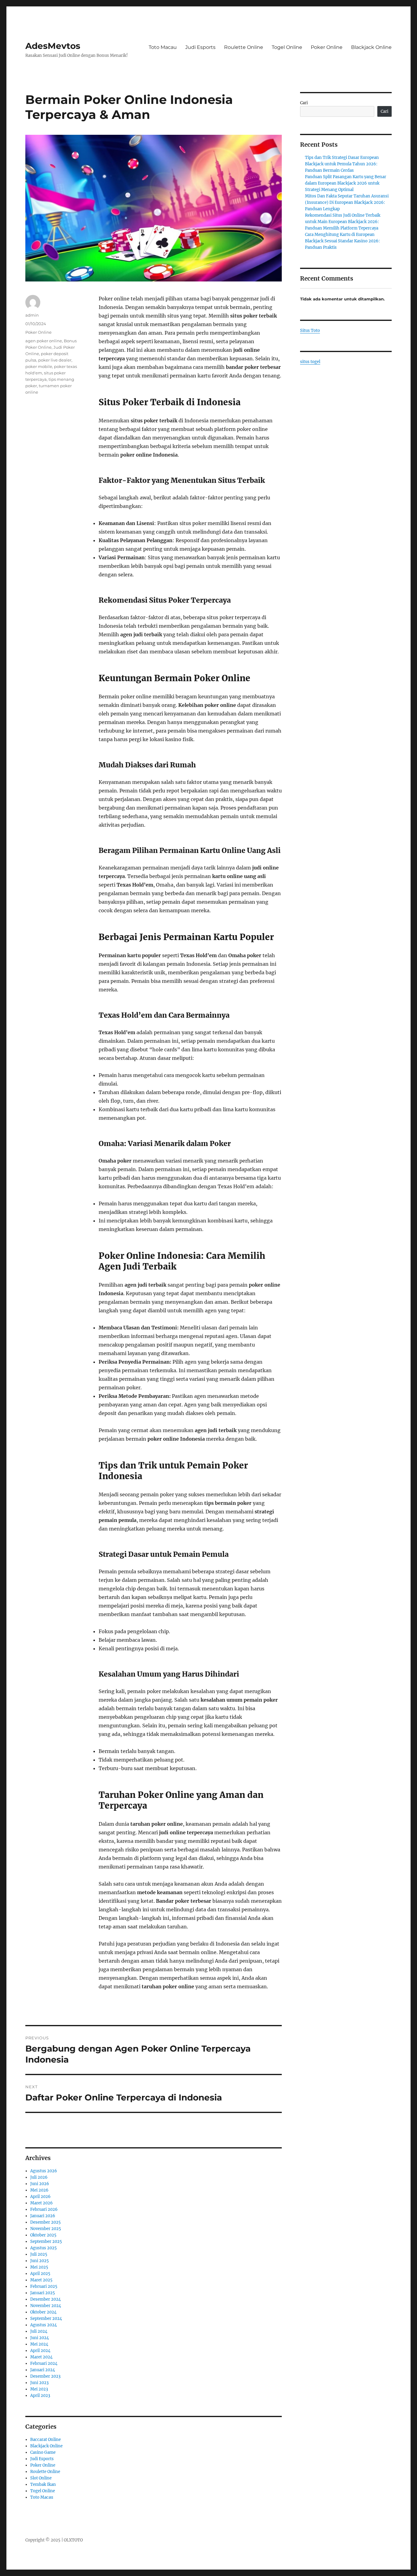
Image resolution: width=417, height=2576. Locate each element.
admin (32, 315)
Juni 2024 (40, 2338)
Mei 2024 (39, 2344)
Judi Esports (200, 47)
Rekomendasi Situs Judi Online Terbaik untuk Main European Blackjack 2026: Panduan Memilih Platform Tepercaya (343, 222)
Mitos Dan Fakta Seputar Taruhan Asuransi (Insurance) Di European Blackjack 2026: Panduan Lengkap (347, 202)
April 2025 (40, 2274)
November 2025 (46, 2229)
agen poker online (44, 341)
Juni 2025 (40, 2261)
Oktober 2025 (43, 2235)
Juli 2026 (39, 2177)
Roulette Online (244, 47)
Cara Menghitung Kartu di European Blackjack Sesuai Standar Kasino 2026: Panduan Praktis (342, 241)
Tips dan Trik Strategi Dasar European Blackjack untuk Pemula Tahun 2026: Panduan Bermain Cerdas (342, 164)
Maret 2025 (41, 2280)
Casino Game (43, 2452)
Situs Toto (310, 331)
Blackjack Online (371, 47)
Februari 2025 (44, 2286)
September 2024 (46, 2319)
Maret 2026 (42, 2203)
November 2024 (46, 2306)
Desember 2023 (45, 2376)
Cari (304, 103)
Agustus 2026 (44, 2171)
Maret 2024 (41, 2357)
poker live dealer (55, 360)
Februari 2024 (44, 2363)
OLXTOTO (73, 2540)
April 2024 (40, 2351)
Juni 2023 (39, 2383)
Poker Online (327, 47)
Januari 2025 (43, 2293)
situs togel (310, 362)
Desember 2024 (45, 2299)
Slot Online (41, 2478)
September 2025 (46, 2242)
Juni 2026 (40, 2184)
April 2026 (40, 2197)
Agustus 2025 (44, 2248)
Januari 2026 (43, 2216)
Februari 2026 (44, 2209)
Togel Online (287, 47)
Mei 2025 (39, 2267)
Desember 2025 (45, 2222)
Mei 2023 (39, 2389)
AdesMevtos (53, 46)
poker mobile (39, 366)
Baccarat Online (45, 2440)
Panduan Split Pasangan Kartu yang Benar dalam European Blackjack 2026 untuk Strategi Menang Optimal (346, 183)
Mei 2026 (39, 2190)
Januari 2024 (43, 2370)
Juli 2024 (39, 2331)
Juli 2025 (39, 2254)
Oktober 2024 (43, 2312)
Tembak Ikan (43, 2484)
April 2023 (40, 2396)
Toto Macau (163, 47)
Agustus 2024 (44, 2325)
